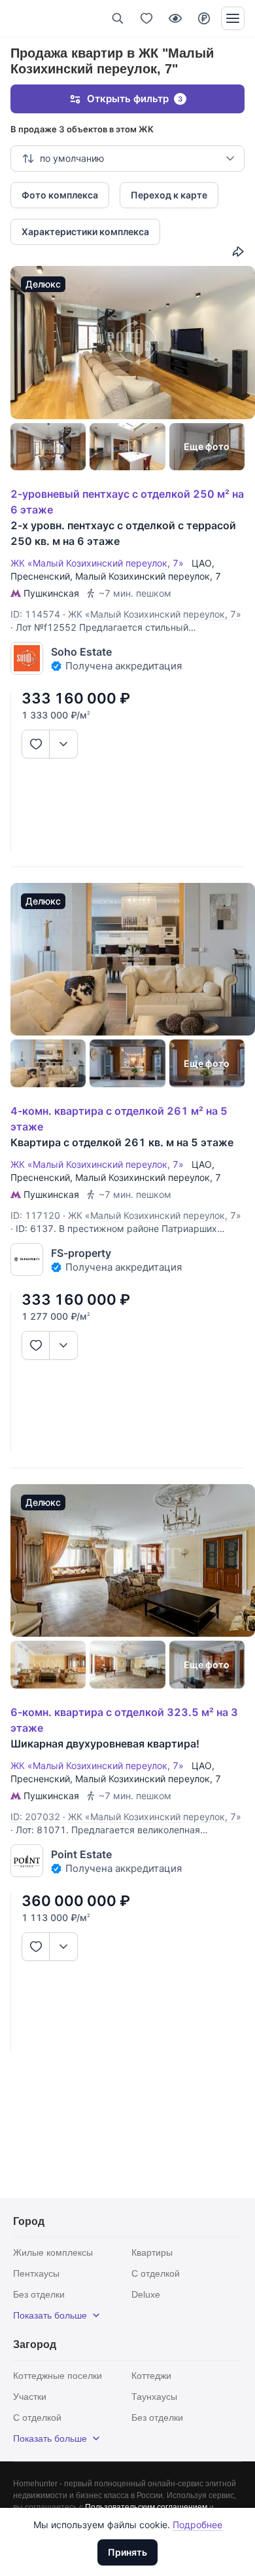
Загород (35, 2344)
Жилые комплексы (53, 2252)
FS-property (81, 1253)
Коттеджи (151, 2376)
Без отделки (39, 2294)
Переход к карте (169, 195)
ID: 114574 (35, 614)
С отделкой (156, 2273)
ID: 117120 (35, 1215)
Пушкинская (51, 593)
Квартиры (152, 2252)
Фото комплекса (60, 195)
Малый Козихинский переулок (143, 576)
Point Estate (81, 1854)
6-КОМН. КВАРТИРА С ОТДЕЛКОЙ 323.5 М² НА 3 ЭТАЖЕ (124, 1720)
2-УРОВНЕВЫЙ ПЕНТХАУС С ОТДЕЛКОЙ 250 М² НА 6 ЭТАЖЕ (127, 502)
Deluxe (146, 2294)
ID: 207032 (35, 1817)
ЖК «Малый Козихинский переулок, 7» (100, 563)
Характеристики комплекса (85, 232)
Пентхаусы (36, 2273)
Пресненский (40, 576)
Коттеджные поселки (58, 2376)
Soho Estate (81, 652)
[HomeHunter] (32, 18)
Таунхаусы (154, 2397)
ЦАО (202, 563)
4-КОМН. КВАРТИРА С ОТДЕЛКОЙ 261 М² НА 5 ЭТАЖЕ (119, 1119)
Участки (30, 2397)
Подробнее (197, 2525)
